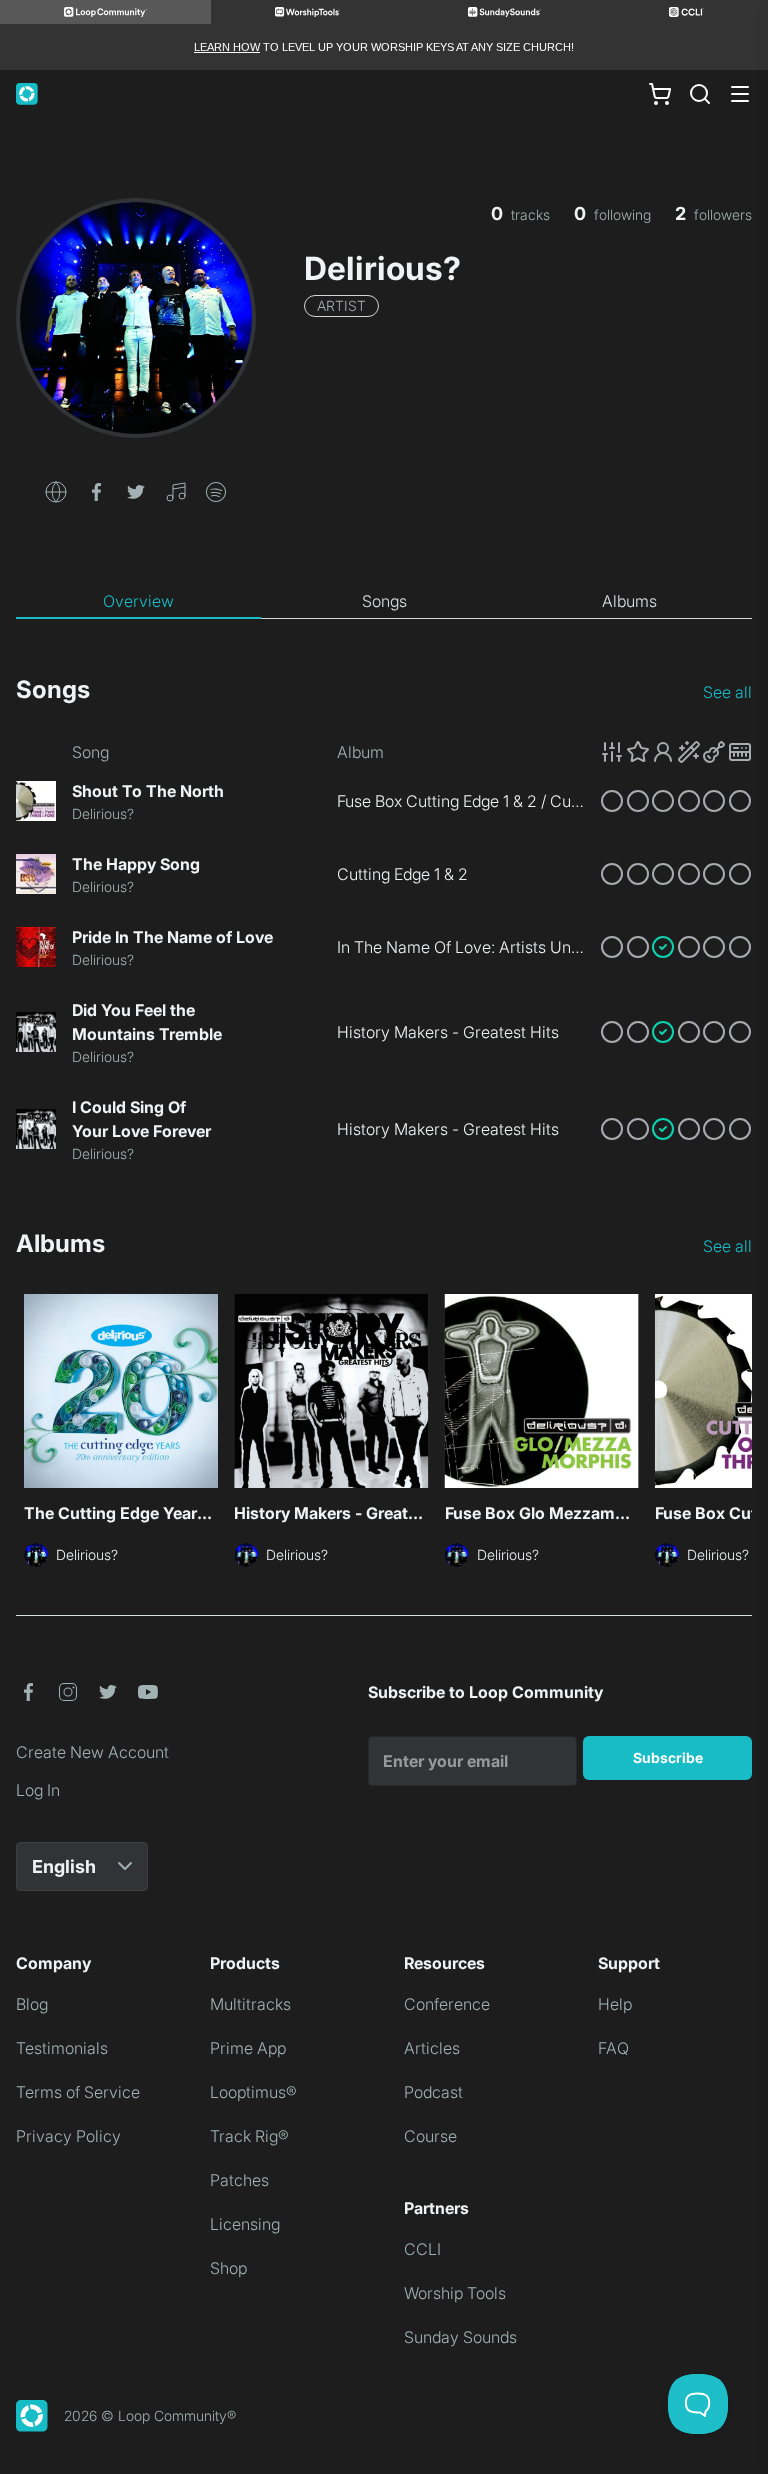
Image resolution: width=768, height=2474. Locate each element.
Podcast (433, 2092)
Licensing (245, 2224)
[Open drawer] (740, 94)
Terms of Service (78, 2092)
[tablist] (384, 602)
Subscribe (668, 1757)
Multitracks (250, 2004)
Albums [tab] (629, 601)
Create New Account (92, 1752)
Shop (228, 2268)
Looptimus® (253, 2092)
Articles (432, 2048)
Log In (38, 1790)
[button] (56, 490)
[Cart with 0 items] (660, 94)
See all (727, 692)
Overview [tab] (138, 601)
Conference (447, 2004)
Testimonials (62, 2048)
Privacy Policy (68, 2136)
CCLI (422, 2249)
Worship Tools (455, 2293)
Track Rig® (249, 2136)
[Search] (700, 94)
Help (615, 2004)
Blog (32, 2004)
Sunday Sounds (460, 2337)
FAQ (613, 2048)
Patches (239, 2180)
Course (430, 2136)
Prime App (248, 2048)
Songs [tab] (384, 601)
